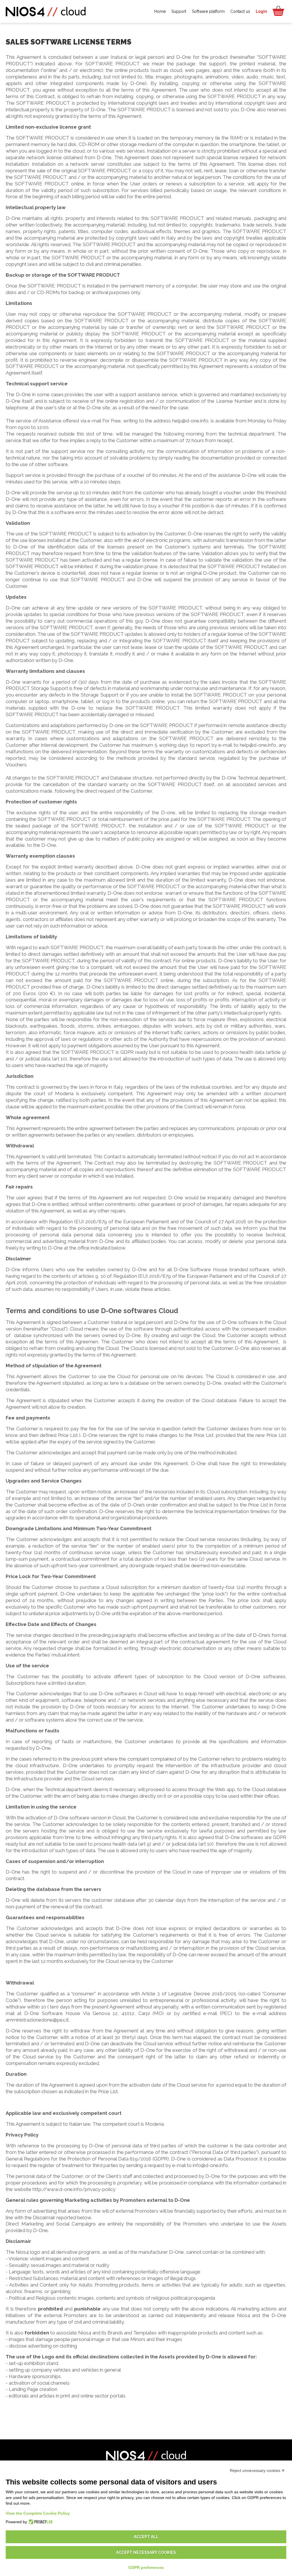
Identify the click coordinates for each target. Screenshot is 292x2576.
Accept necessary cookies (146, 2552)
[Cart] (278, 11)
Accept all (146, 2537)
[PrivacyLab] (40, 2522)
